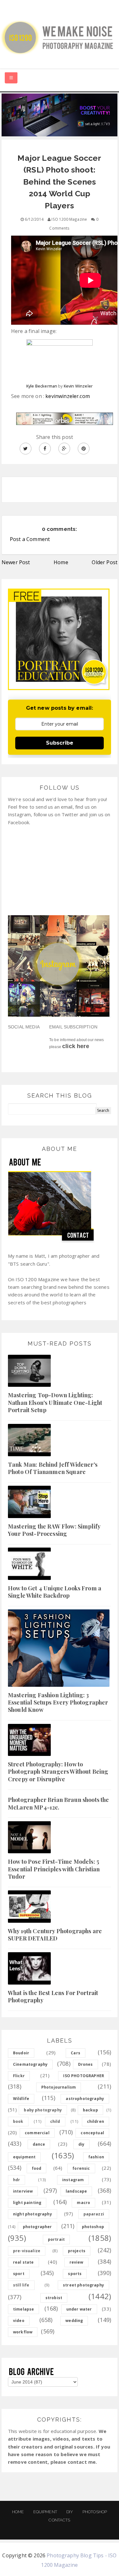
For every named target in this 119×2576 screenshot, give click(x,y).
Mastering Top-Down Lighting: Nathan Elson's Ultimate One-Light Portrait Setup (55, 1402)
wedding (74, 2321)
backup (90, 2110)
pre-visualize (27, 2251)
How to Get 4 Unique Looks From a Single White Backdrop (55, 1592)
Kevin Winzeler (78, 386)
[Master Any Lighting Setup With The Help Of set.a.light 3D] (60, 114)
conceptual (92, 2133)
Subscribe (60, 743)
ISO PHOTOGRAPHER (84, 2076)
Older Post (105, 562)
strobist (54, 2298)
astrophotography (85, 2099)
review (76, 2262)
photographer (37, 2227)
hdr (17, 2180)
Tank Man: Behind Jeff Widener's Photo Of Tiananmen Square (53, 1468)
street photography (83, 2285)
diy (81, 2144)
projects (77, 2251)
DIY (70, 2512)
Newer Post (16, 562)
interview (23, 2191)
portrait (56, 2239)
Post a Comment (30, 539)
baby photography (43, 2110)
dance (39, 2144)
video (19, 2321)
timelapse (23, 2309)
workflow (23, 2332)
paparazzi (94, 2214)
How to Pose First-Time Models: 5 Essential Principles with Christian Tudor (54, 1869)
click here (76, 1046)
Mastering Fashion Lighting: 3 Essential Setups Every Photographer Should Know (58, 1702)
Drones (86, 2064)
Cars (76, 2053)
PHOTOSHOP (95, 2512)
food (37, 2168)
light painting (27, 2203)
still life (21, 2285)
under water (79, 2309)
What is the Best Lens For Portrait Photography (53, 1996)
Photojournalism (59, 2087)
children (96, 2121)
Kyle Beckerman (42, 386)
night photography (33, 2214)
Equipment (45, 2512)
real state (23, 2262)
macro (83, 2203)
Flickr (19, 2076)
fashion (96, 2157)
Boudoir (21, 2053)
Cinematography (30, 2064)
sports (75, 2274)
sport (19, 2274)
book (18, 2121)
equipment (24, 2157)
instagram (73, 2180)
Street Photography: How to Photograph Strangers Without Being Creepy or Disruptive (58, 1772)
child (55, 2121)
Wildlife (21, 2099)
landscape (76, 2191)
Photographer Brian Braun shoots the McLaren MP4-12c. (59, 1803)
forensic (81, 2168)
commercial (37, 2133)
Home (61, 562)
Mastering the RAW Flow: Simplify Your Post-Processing (54, 1530)
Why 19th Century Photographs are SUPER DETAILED (55, 1935)
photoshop (93, 2227)
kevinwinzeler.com (68, 396)
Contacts (59, 2520)
